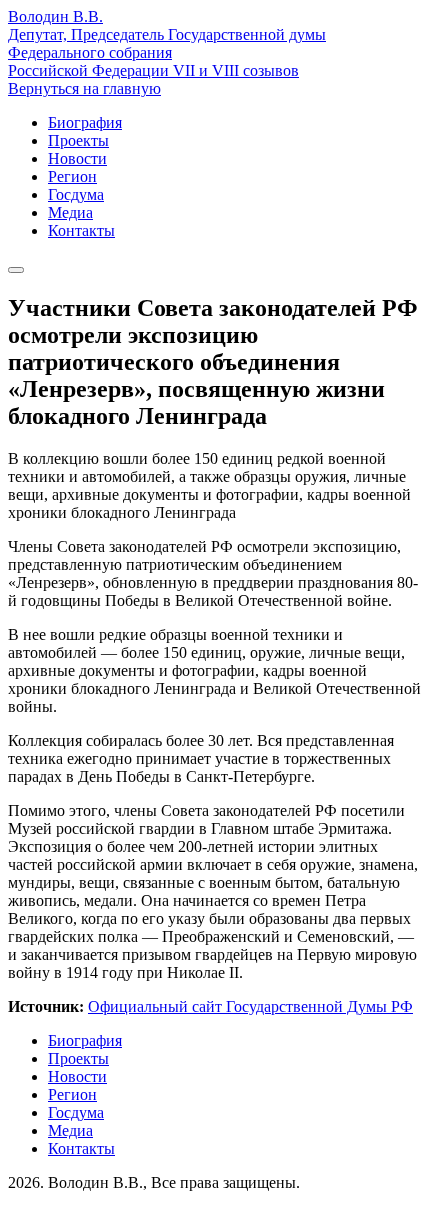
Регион (72, 176)
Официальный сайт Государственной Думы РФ (250, 1006)
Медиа (70, 212)
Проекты (78, 140)
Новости (77, 158)
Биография (85, 122)
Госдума (76, 194)
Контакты (81, 230)
